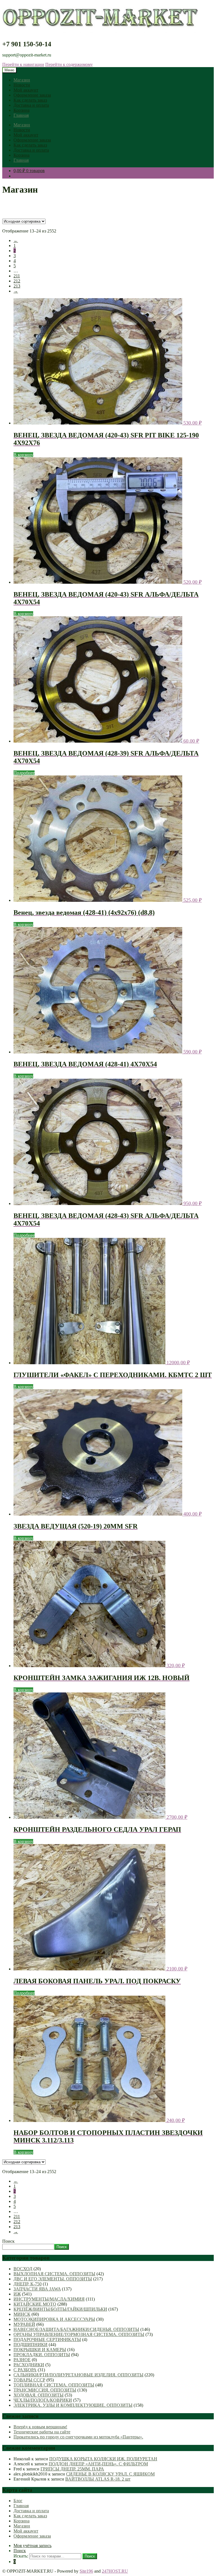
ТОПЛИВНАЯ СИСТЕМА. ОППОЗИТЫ (54, 2385)
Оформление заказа (32, 95)
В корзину (23, 455)
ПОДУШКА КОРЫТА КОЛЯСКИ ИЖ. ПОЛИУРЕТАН (103, 2459)
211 (17, 276)
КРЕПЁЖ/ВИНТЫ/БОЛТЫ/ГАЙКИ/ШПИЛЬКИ (60, 2309)
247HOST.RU (115, 2571)
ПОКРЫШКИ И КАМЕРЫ (40, 2350)
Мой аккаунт (26, 90)
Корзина (22, 110)
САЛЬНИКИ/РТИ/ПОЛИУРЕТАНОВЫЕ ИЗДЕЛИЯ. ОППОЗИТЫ (78, 2375)
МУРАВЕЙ (24, 2324)
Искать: (21, 2556)
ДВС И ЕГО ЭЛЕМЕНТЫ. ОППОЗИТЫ (53, 2279)
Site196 (86, 2571)
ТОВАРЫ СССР (29, 2380)
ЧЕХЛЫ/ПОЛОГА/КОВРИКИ (43, 2400)
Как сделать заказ (30, 100)
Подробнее (24, 773)
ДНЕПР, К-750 (28, 2284)
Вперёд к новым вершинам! (40, 2427)
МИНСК (22, 2314)
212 (17, 281)
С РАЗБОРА (25, 2370)
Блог (18, 2501)
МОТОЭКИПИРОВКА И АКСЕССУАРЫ (54, 2319)
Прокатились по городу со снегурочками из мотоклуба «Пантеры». (78, 2437)
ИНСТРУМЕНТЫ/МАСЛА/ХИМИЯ (49, 2299)
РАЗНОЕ (22, 2360)
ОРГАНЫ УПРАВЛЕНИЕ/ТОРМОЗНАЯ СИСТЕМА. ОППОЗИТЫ (79, 2334)
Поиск (8, 2241)
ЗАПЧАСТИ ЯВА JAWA (37, 2289)
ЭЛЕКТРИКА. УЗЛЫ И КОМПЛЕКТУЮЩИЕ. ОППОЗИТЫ (73, 2405)
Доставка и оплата (31, 105)
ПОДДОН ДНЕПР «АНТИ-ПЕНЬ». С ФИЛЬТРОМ (98, 2464)
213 (17, 286)
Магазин (22, 80)
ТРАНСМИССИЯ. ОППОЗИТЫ (45, 2390)
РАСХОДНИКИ (29, 2365)
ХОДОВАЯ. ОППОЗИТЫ (39, 2395)
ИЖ (17, 2294)
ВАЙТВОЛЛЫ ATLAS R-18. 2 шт (98, 2479)
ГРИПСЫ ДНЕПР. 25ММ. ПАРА (72, 2469)
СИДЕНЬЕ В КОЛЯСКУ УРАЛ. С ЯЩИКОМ (110, 2474)
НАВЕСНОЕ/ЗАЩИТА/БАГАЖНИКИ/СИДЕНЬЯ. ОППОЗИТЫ (76, 2329)
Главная (21, 115)
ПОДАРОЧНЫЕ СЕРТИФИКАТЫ (47, 2339)
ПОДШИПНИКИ (31, 2345)
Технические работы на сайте (42, 2432)
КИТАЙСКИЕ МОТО (35, 2304)
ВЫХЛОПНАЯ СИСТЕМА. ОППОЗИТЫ (54, 2274)
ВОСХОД (23, 2269)
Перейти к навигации (23, 64)
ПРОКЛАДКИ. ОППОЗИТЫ (42, 2355)
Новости (22, 85)
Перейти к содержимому (69, 64)
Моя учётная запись (32, 2546)
